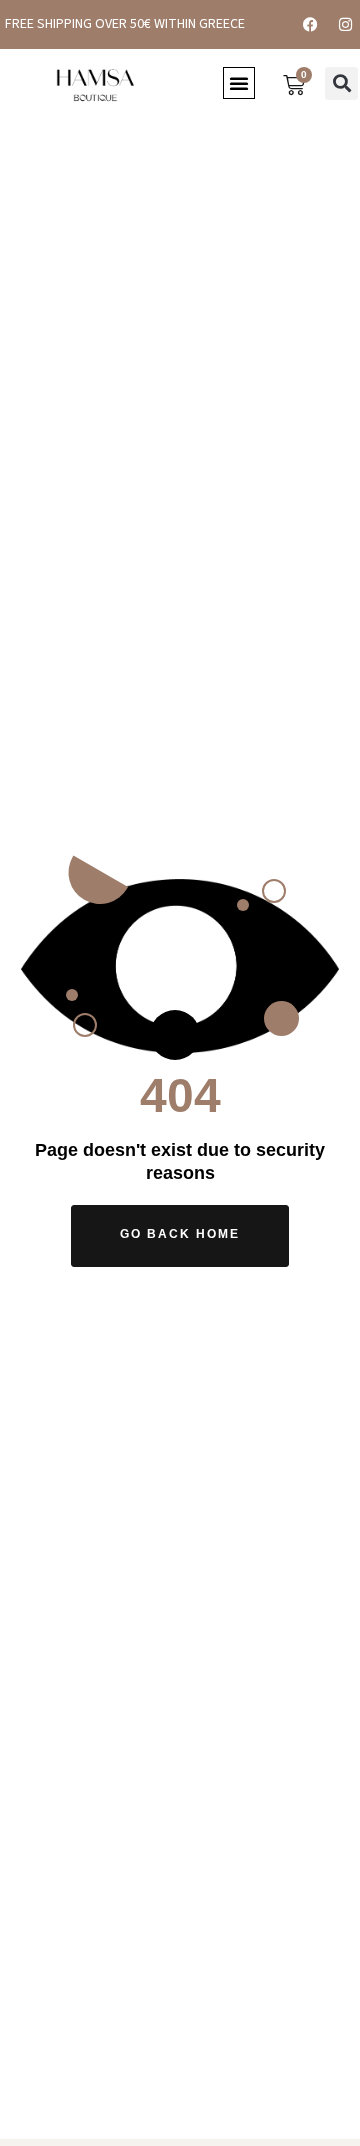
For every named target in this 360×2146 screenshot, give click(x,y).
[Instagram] (345, 24)
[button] (239, 83)
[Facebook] (310, 24)
